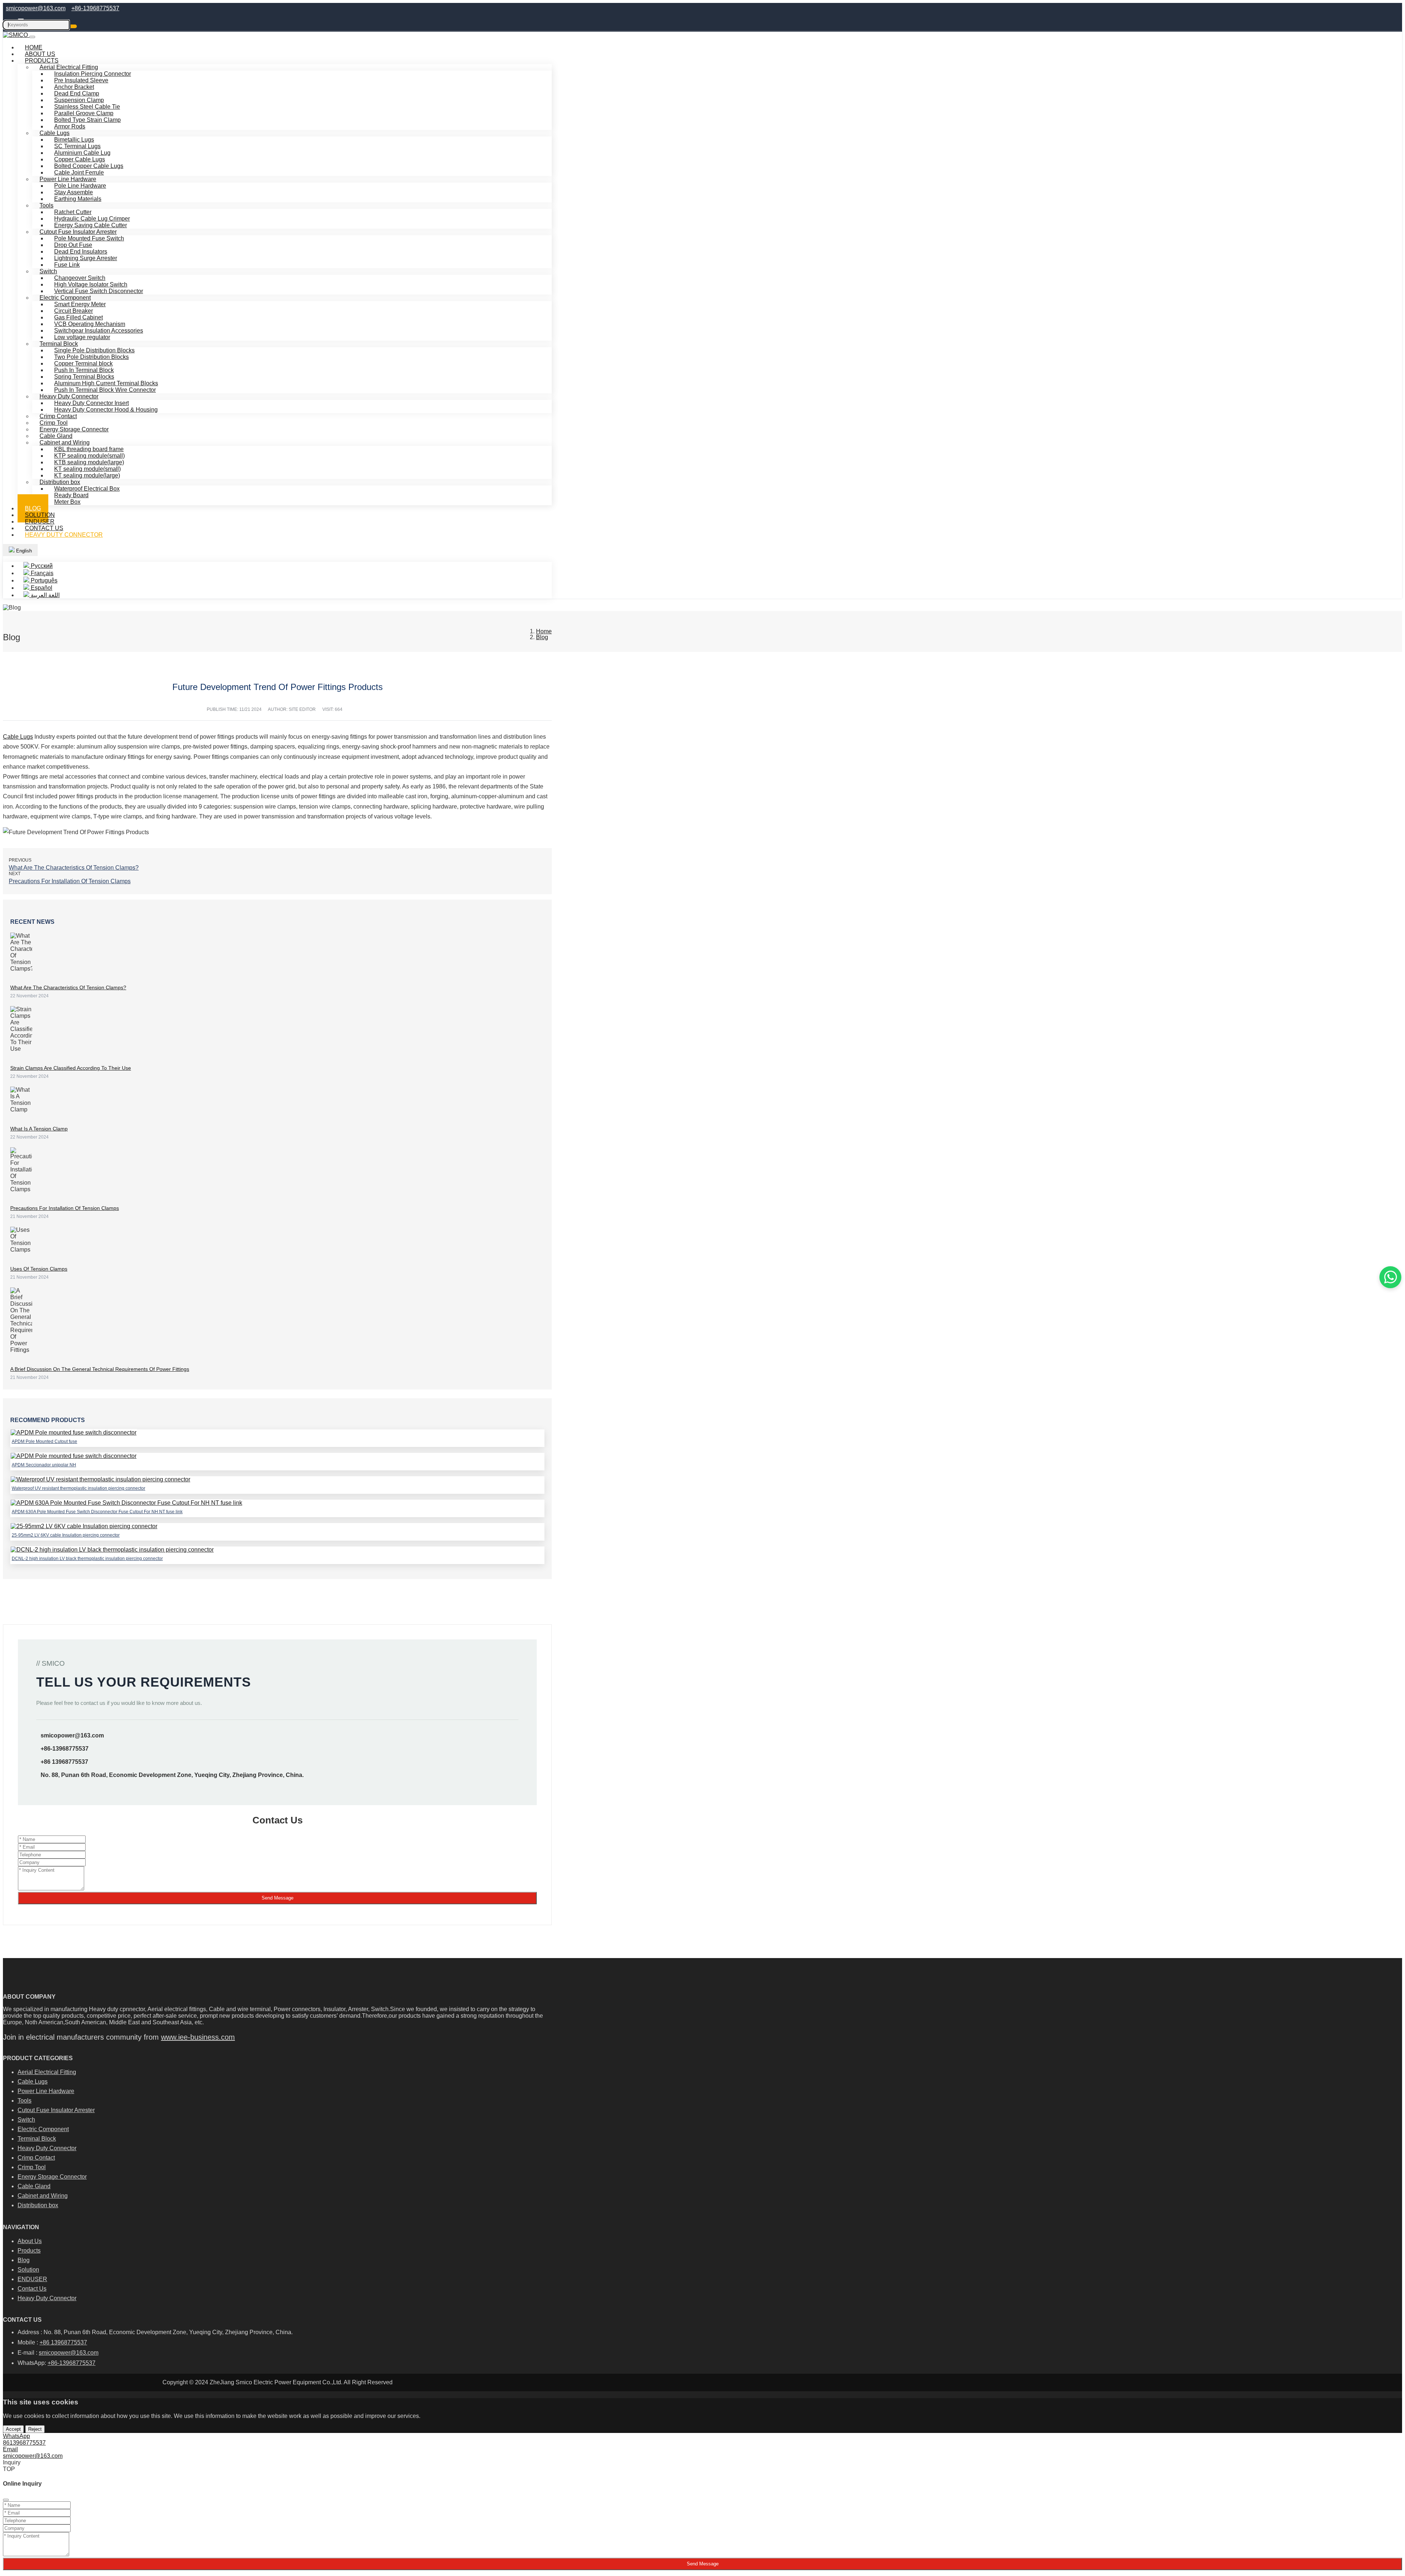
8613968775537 (24, 2443)
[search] (74, 26)
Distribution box (38, 2205)
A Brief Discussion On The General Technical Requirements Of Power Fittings (100, 1369)
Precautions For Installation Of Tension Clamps (70, 881)
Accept (13, 2429)
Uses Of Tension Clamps (39, 1269)
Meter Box (67, 502)
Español (41, 588)
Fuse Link (67, 265)
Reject (35, 2429)
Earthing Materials (78, 199)
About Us (30, 2241)
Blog (24, 2260)
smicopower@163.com (36, 8)
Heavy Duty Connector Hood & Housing (106, 410)
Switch (26, 2120)
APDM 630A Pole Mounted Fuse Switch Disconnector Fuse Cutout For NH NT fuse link (97, 1512)
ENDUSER (32, 2279)
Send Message (278, 1898)
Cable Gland (34, 2186)
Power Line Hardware (46, 2091)
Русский (41, 566)
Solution (28, 2270)
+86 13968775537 (64, 1762)
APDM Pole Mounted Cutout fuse (44, 1441)
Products (29, 2251)
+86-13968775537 (95, 8)
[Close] (6, 2500)
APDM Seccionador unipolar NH (44, 1465)
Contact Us (32, 2289)
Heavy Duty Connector (64, 535)
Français (41, 573)
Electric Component (43, 2129)
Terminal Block (37, 2139)
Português (43, 580)
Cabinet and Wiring (43, 2196)
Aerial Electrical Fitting (47, 2072)
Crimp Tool (32, 2167)
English (23, 551)
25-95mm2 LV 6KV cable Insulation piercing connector (66, 1535)
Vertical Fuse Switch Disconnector (99, 291)
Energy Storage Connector (52, 2177)
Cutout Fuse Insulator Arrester (56, 2110)
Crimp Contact (36, 2158)
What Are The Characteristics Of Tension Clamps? (74, 868)
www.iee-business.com (198, 2037)
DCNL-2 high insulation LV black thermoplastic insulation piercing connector (87, 1559)
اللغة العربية (44, 595)
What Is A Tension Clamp (39, 1129)
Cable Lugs (18, 737)
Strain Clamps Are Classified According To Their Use (71, 1068)
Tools (46, 205)
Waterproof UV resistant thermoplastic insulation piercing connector (78, 1488)
